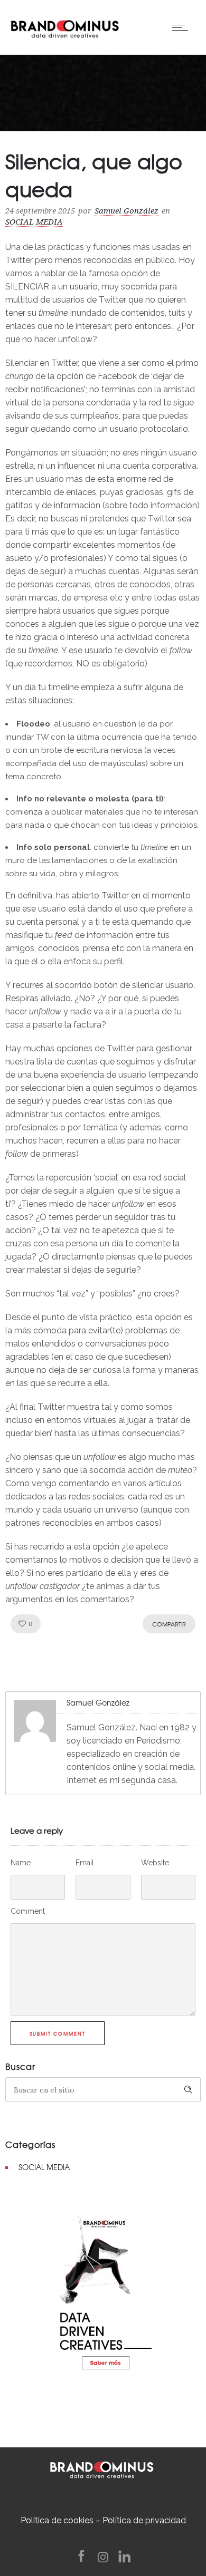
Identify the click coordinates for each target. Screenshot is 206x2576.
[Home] (65, 26)
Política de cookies (57, 2520)
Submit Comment (58, 2034)
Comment (28, 1911)
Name (21, 1863)
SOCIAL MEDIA (44, 2167)
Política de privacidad (144, 2520)
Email (85, 1863)
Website (155, 1863)
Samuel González (127, 211)
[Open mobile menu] (182, 27)
